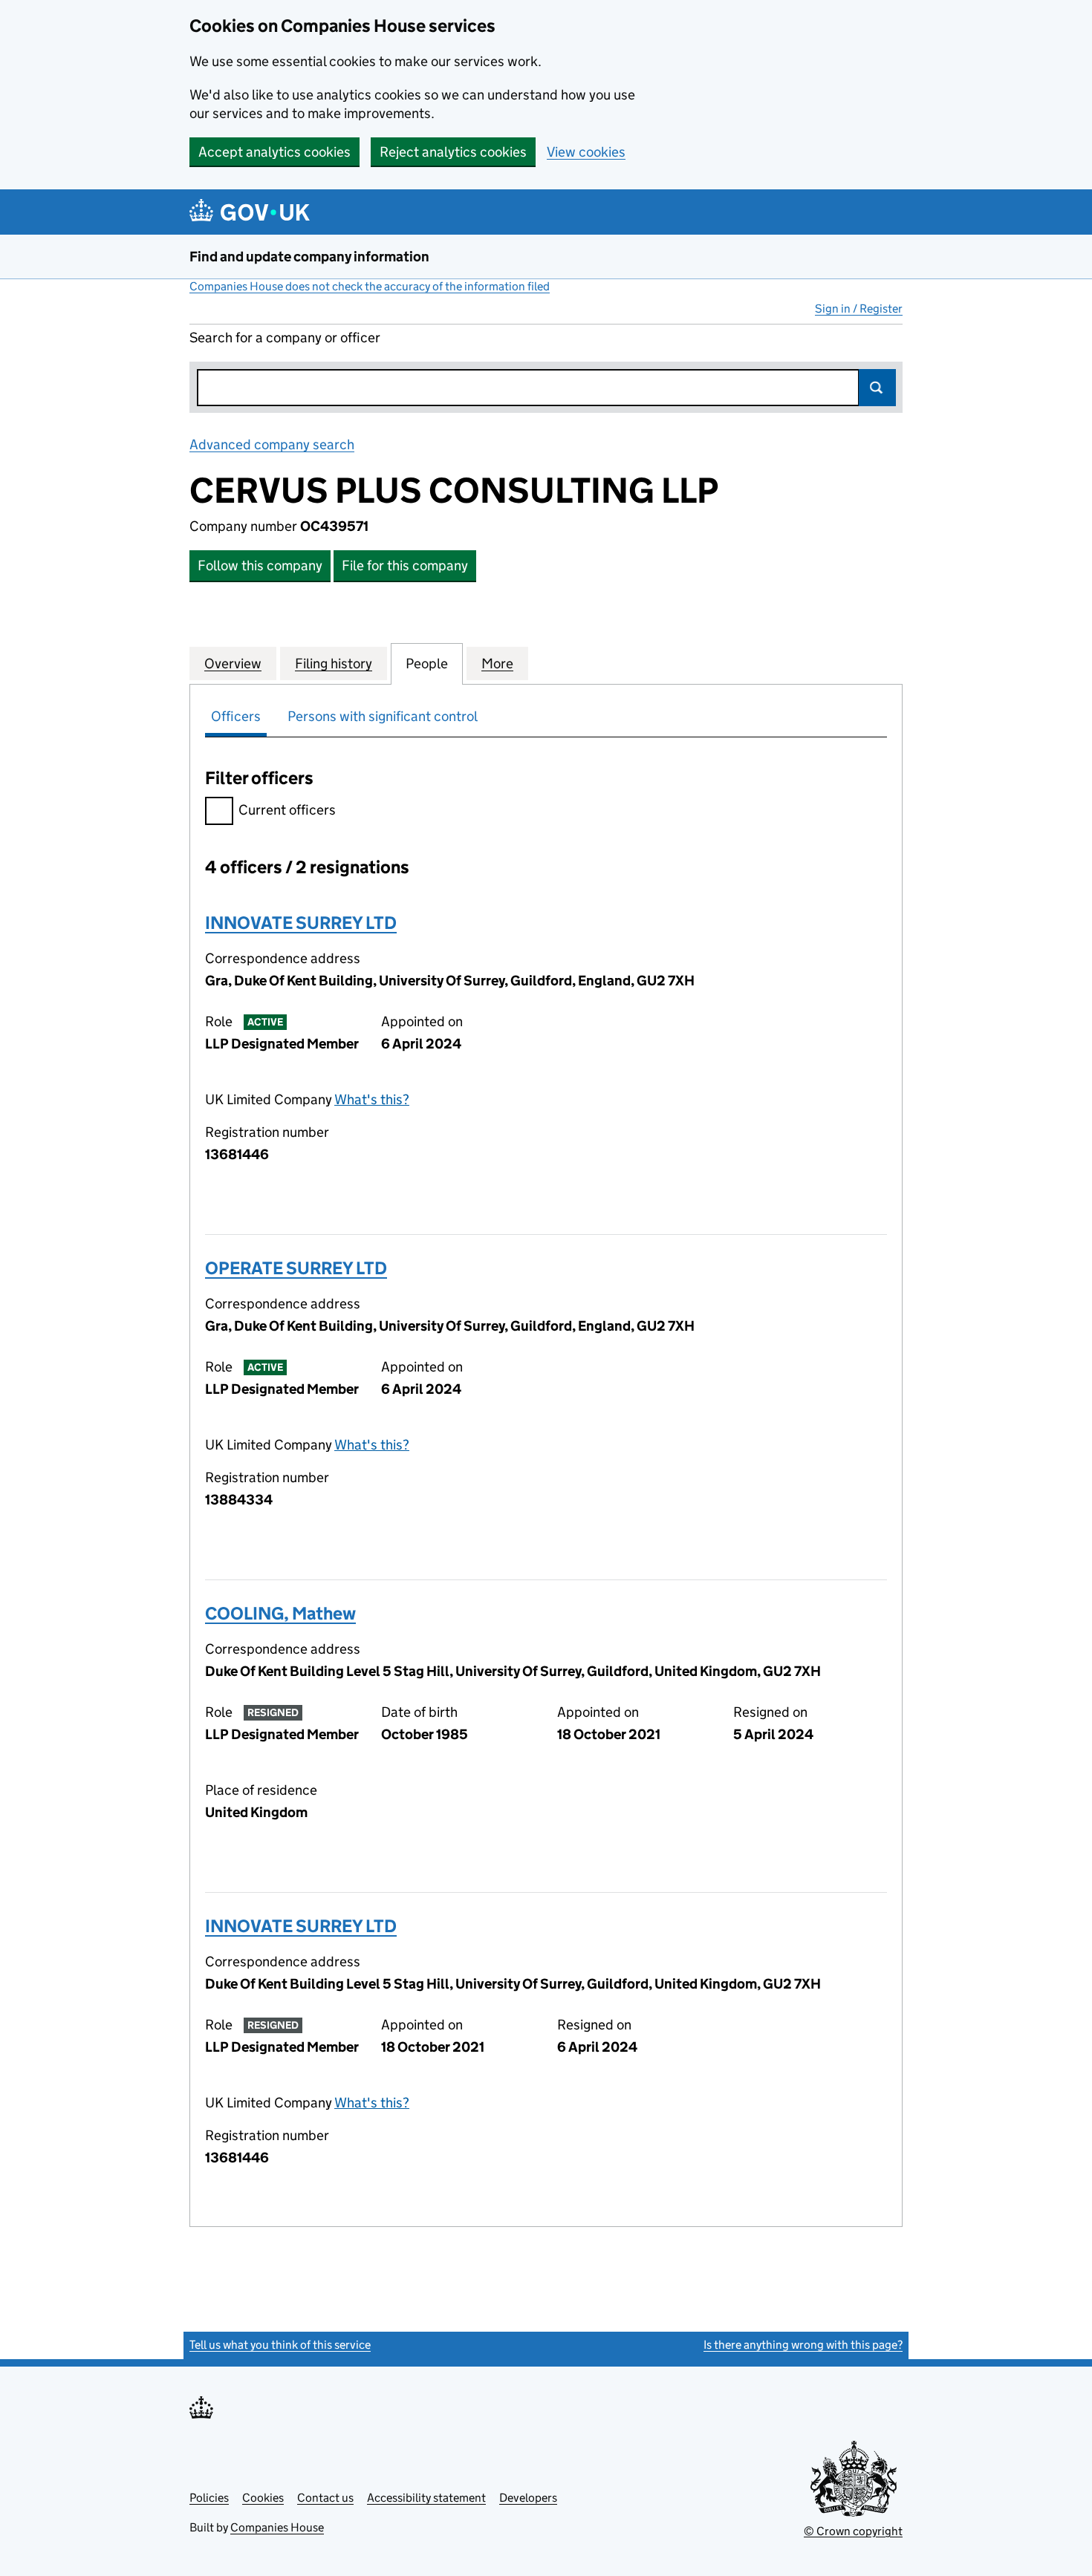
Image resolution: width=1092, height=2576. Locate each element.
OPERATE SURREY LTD (296, 1268)
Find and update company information (309, 257)
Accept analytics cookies (274, 152)
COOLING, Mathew (280, 1613)
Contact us (325, 2498)
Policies (209, 2498)
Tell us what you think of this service (280, 2345)
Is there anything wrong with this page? (803, 2345)
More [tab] (497, 663)
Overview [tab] (233, 663)
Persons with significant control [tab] (383, 716)
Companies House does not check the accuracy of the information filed (370, 286)
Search (877, 388)
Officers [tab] (236, 716)
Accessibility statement (426, 2498)
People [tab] (427, 663)
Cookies (263, 2498)
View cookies (586, 152)
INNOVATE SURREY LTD (301, 923)
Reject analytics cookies (453, 152)
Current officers (287, 810)
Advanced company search (272, 444)
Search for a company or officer (285, 338)
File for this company (405, 565)
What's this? (372, 1099)
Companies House (277, 2527)
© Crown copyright (853, 2531)
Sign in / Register (859, 309)
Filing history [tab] (334, 663)
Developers (528, 2498)
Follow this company (260, 565)
